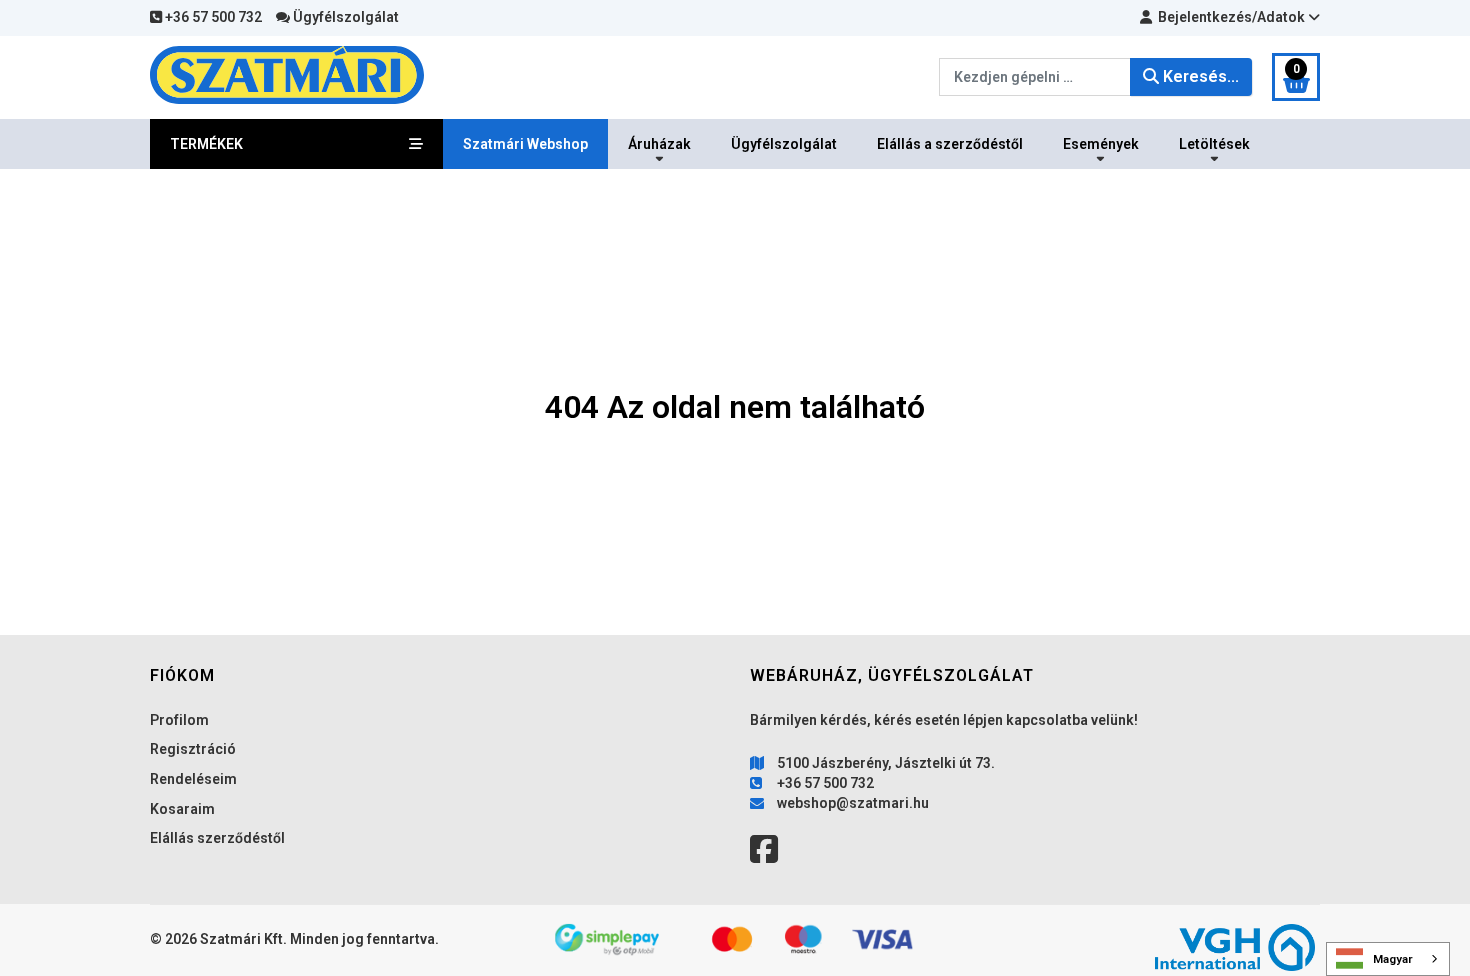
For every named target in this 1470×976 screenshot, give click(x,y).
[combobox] (1388, 959)
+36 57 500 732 (212, 17)
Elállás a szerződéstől (950, 144)
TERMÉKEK (206, 144)
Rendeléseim (193, 779)
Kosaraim (182, 809)
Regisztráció (193, 749)
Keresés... (1199, 76)
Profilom (179, 720)
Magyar (1393, 959)
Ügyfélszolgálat (344, 17)
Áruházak (659, 144)
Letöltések (1214, 144)
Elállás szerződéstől (217, 838)
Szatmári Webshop (525, 144)
